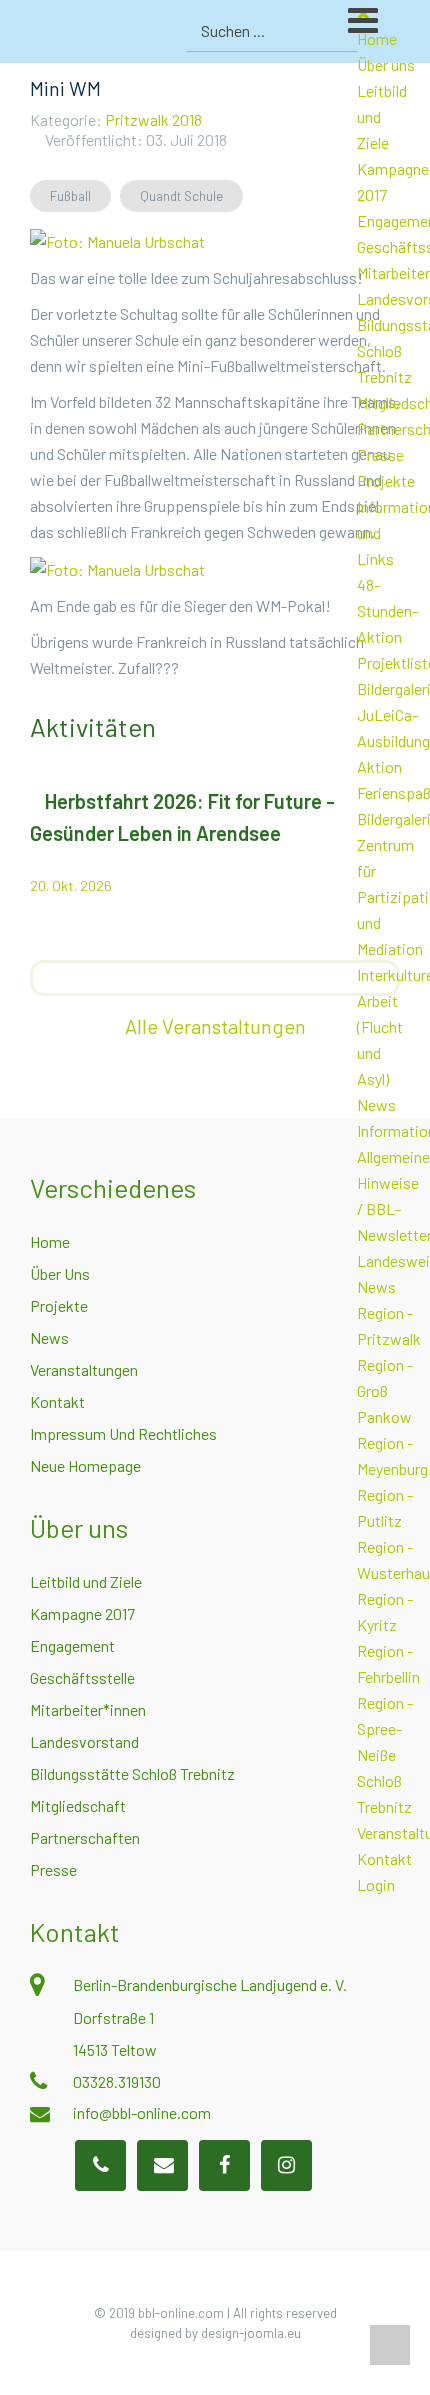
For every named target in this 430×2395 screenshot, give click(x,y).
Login (376, 1884)
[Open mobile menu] (389, 29)
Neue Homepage (85, 1465)
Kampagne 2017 (82, 1613)
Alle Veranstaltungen (215, 1026)
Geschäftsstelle (82, 1677)
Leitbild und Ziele (86, 1581)
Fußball (70, 196)
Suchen (339, 31)
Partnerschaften (85, 1837)
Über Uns (60, 1273)
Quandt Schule (181, 196)
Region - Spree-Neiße (385, 1728)
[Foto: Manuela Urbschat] (117, 239)
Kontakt (384, 1858)
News (376, 1104)
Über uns (386, 64)
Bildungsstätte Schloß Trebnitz (132, 1773)
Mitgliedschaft (78, 1805)
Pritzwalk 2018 (153, 119)
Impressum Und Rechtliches (123, 1433)
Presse (380, 454)
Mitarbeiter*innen (88, 1709)
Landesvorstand (84, 1741)
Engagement (72, 1645)
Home (50, 1241)
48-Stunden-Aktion (387, 610)
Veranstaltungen (84, 1369)
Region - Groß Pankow (385, 1390)
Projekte (386, 480)
